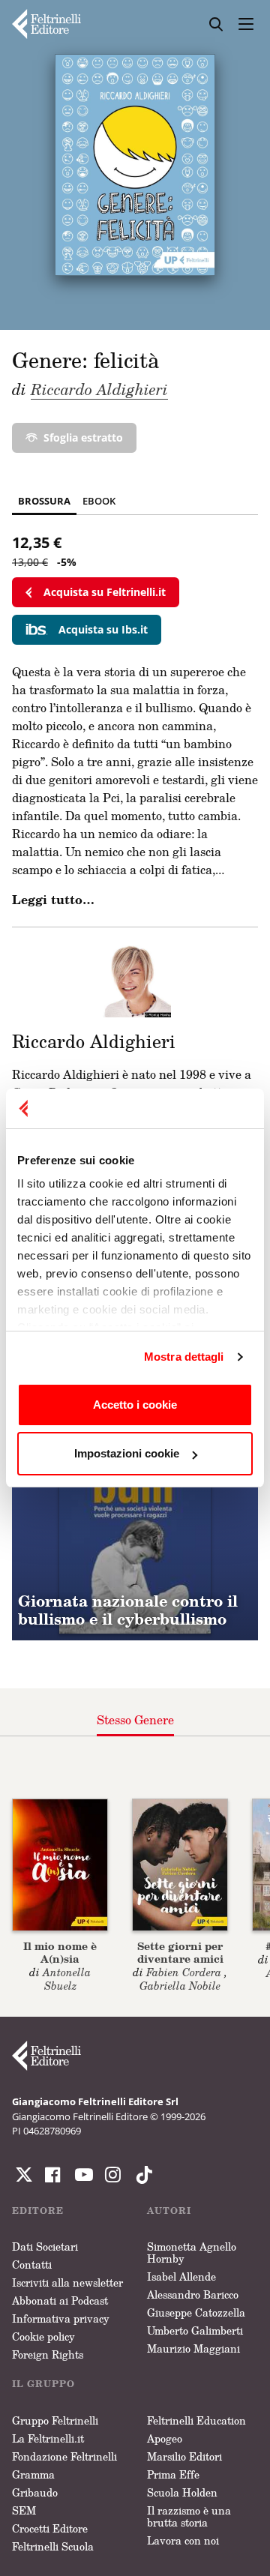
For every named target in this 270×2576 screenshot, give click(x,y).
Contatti (32, 2264)
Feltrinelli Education (196, 2420)
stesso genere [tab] (135, 1720)
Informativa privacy (61, 2318)
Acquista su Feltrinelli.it (105, 592)
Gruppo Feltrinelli (55, 2420)
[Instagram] (141, 2175)
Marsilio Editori (184, 2456)
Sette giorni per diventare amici (180, 1952)
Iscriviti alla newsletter (67, 2282)
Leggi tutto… (53, 900)
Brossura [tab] (44, 501)
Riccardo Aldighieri (99, 389)
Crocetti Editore (50, 2528)
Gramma (33, 2474)
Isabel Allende (181, 2276)
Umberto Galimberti (195, 2330)
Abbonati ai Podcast (60, 2300)
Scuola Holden (182, 2492)
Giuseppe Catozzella (196, 2312)
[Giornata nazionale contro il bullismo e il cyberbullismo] (135, 1517)
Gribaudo (35, 2492)
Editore (38, 2211)
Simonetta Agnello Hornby (192, 2253)
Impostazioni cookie (127, 1453)
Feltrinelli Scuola (53, 2546)
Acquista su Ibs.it (103, 629)
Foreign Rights (48, 2354)
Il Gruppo (43, 2384)
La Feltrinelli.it (48, 2438)
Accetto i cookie (135, 1405)
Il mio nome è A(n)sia (60, 1952)
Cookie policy (43, 2336)
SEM (24, 2510)
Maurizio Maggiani (193, 2348)
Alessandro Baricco (193, 2294)
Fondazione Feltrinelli (64, 2456)
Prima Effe (173, 2474)
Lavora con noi (183, 2540)
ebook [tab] (99, 501)
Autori (169, 2211)
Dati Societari (45, 2247)
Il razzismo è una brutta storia (189, 2516)
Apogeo (165, 2438)
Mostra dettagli (184, 1357)
